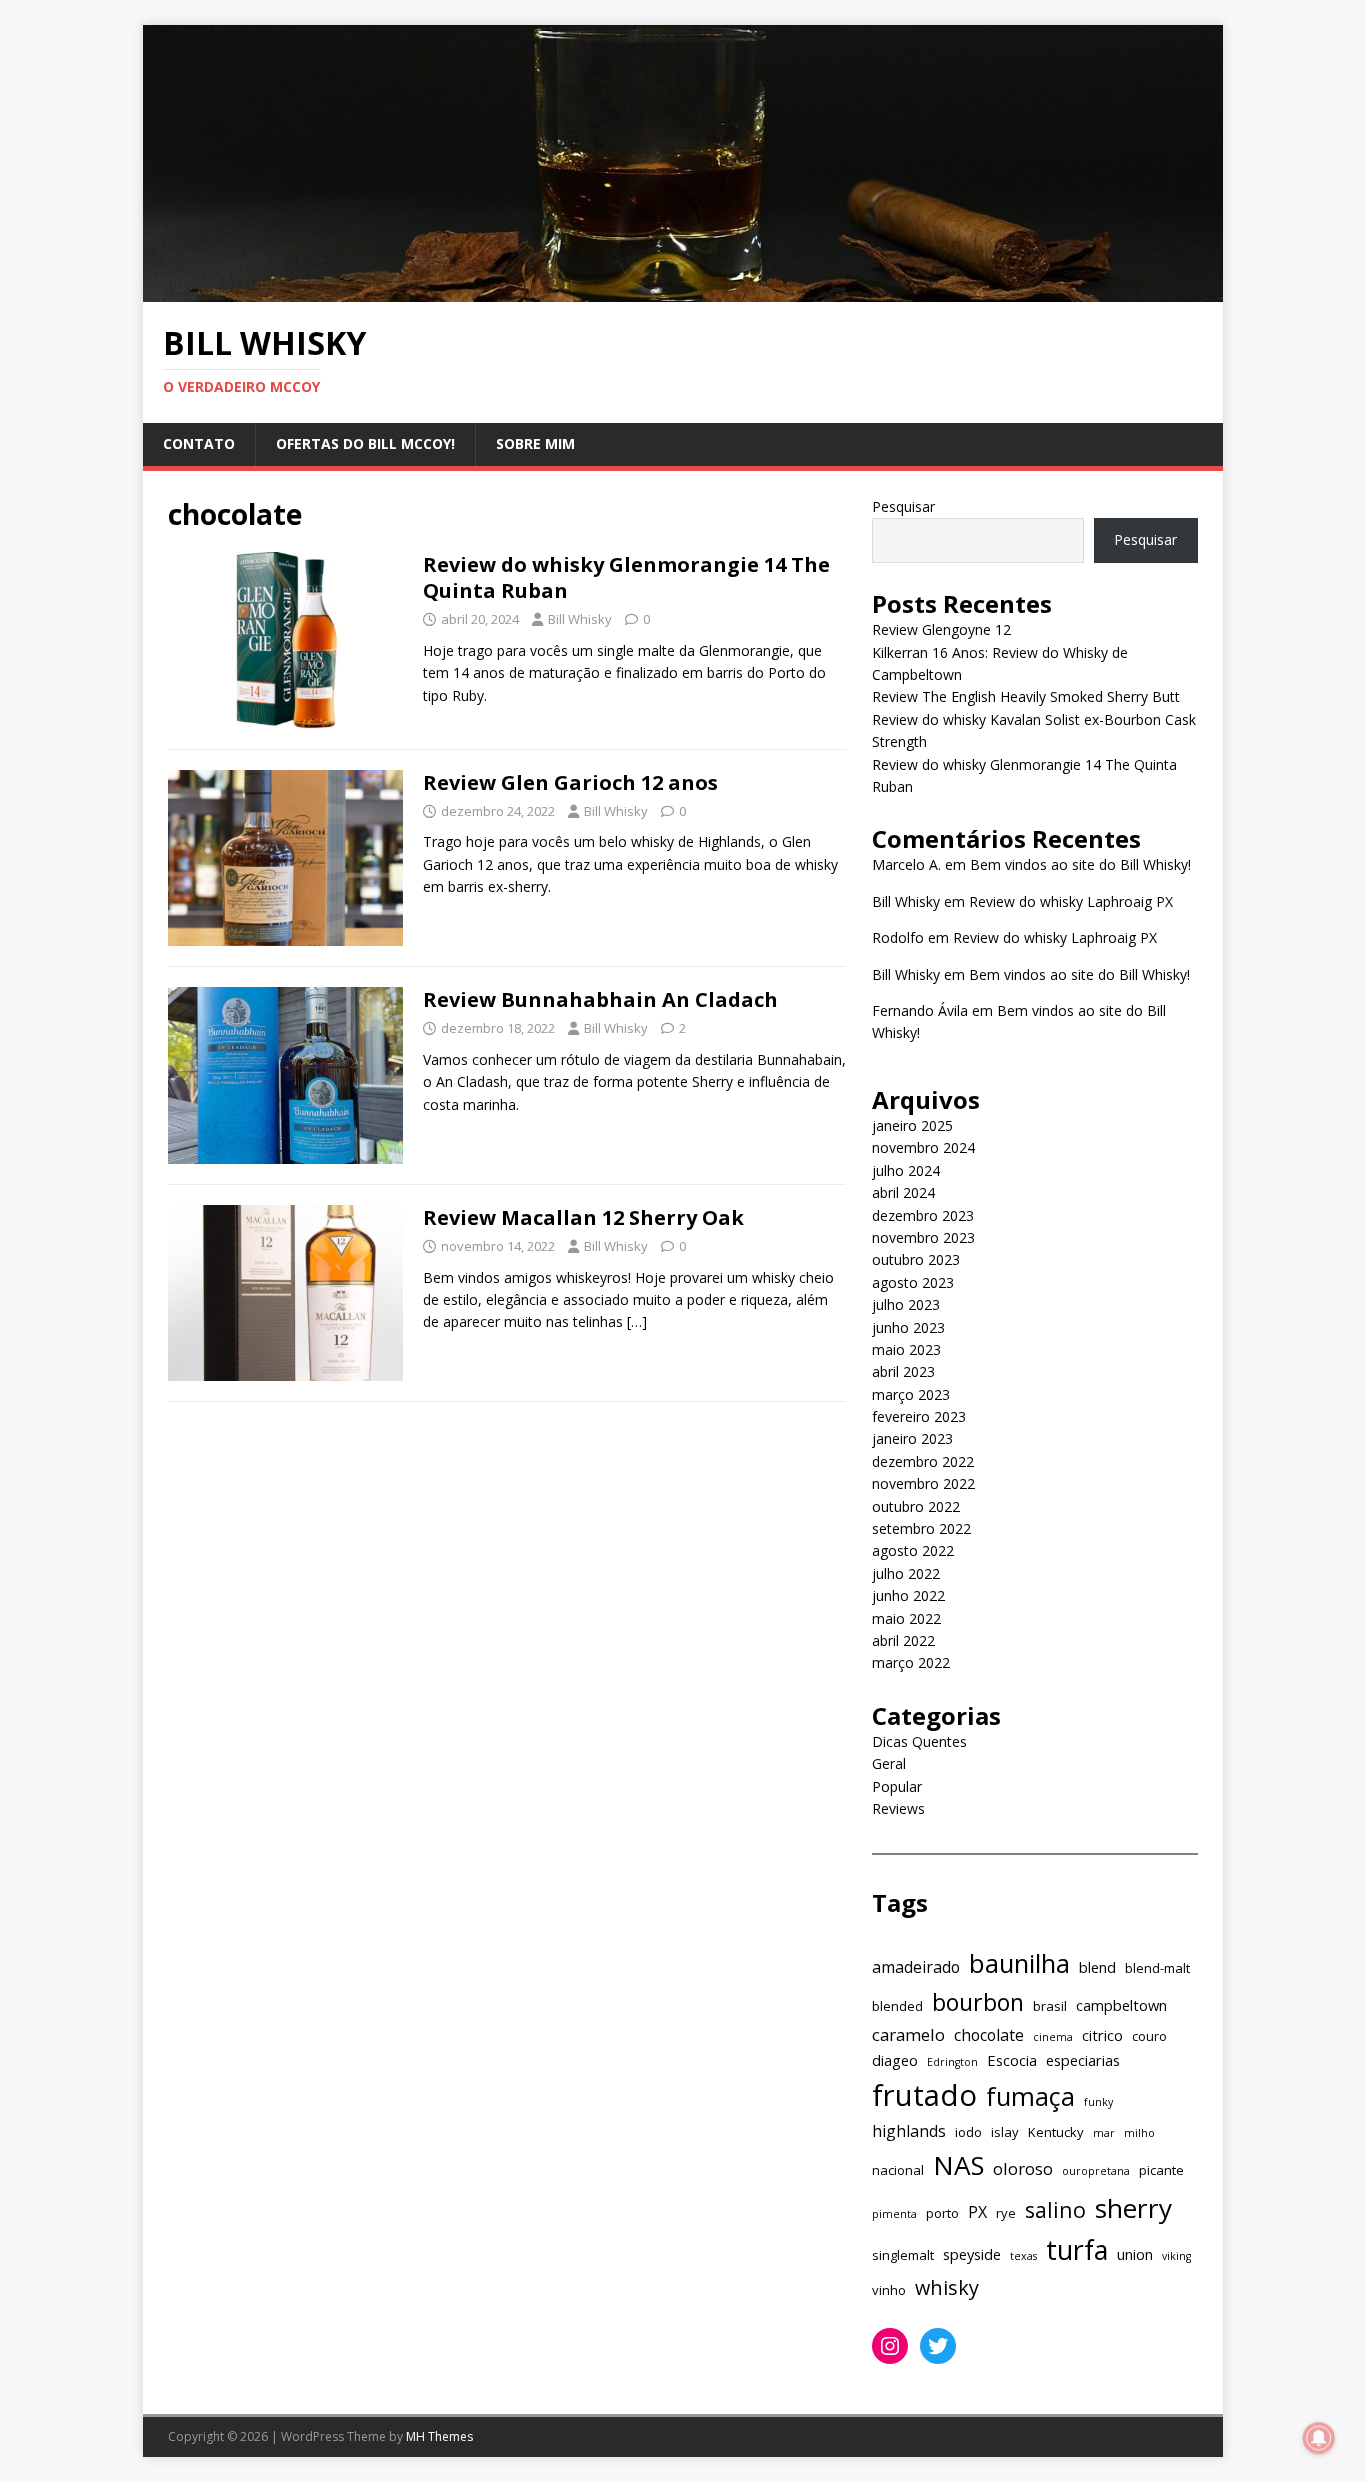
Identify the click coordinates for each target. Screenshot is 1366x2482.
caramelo (908, 2034)
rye (1006, 2213)
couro (1149, 2036)
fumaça (1030, 2096)
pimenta (894, 2214)
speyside (972, 2254)
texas (1023, 2256)
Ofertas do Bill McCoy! (365, 443)
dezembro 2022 (923, 1461)
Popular (897, 1786)
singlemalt (903, 2255)
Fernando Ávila (920, 1010)
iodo (968, 2132)
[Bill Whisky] (683, 289)
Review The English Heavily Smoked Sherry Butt (1026, 696)
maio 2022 (906, 1618)
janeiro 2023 (912, 1438)
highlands (909, 2131)
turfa (1077, 2249)
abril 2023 (903, 1371)
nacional (898, 2170)
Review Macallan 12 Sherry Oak (583, 1217)
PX (977, 2212)
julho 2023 (906, 1304)
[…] (637, 1321)
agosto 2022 (913, 1550)
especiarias (1083, 2060)
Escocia (1012, 2060)
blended (897, 2006)
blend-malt (1157, 1968)
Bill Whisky (580, 619)
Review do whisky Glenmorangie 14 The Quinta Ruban (626, 577)
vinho (889, 2290)
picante (1161, 2170)
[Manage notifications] (1319, 2438)
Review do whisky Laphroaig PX (1071, 901)
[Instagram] (890, 2346)
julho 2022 (906, 1573)
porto (942, 2213)
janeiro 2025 (912, 1125)
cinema (1053, 2037)
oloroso (1023, 2168)
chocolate (989, 2035)
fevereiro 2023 (919, 1416)
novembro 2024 (923, 1147)
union (1135, 2254)
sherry (1133, 2208)
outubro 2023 (916, 1259)
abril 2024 (903, 1192)
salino (1055, 2209)
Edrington (952, 2062)
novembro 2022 (923, 1483)
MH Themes (439, 2436)
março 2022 (911, 1662)
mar (1104, 2133)
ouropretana (1096, 2171)
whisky (947, 2287)
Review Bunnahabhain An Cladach (600, 999)
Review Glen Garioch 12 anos (570, 782)
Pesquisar (903, 506)
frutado (924, 2095)
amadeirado (916, 1967)
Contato (199, 443)
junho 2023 (908, 1327)
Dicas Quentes (919, 1741)
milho (1139, 2133)
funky (1098, 2102)
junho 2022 (908, 1595)
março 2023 (911, 1394)
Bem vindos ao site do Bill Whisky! (1080, 864)
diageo (895, 2060)
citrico (1102, 2035)
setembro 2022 (921, 1528)
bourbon (978, 2002)
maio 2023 (906, 1349)
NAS (958, 2165)
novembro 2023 (923, 1237)
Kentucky (1056, 2132)
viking (1176, 2256)
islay (1005, 2132)
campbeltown (1121, 2005)
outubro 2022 (916, 1506)
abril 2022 (903, 1640)
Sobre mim (535, 443)
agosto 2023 (913, 1282)
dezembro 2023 (923, 1215)
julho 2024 (906, 1170)
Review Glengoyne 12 (941, 629)
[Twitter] (938, 2346)
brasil (1050, 2006)
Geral (889, 1763)
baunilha (1019, 1963)
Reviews (898, 1808)
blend (1097, 1967)
